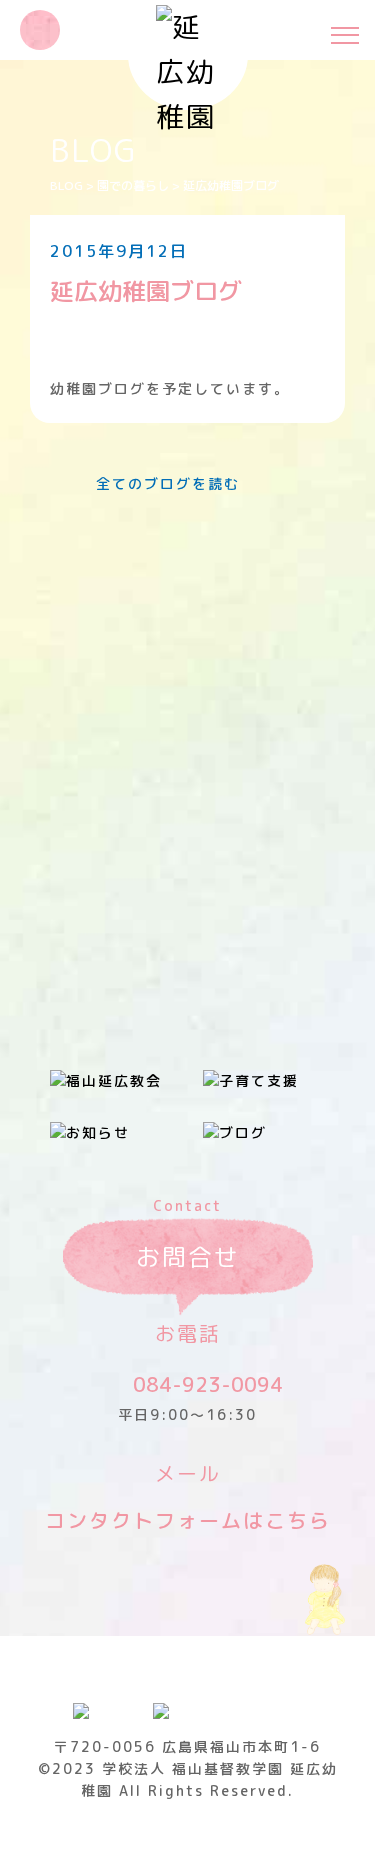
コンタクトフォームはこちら (188, 1520)
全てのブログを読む (168, 483)
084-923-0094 (208, 1384)
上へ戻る (340, 1817)
